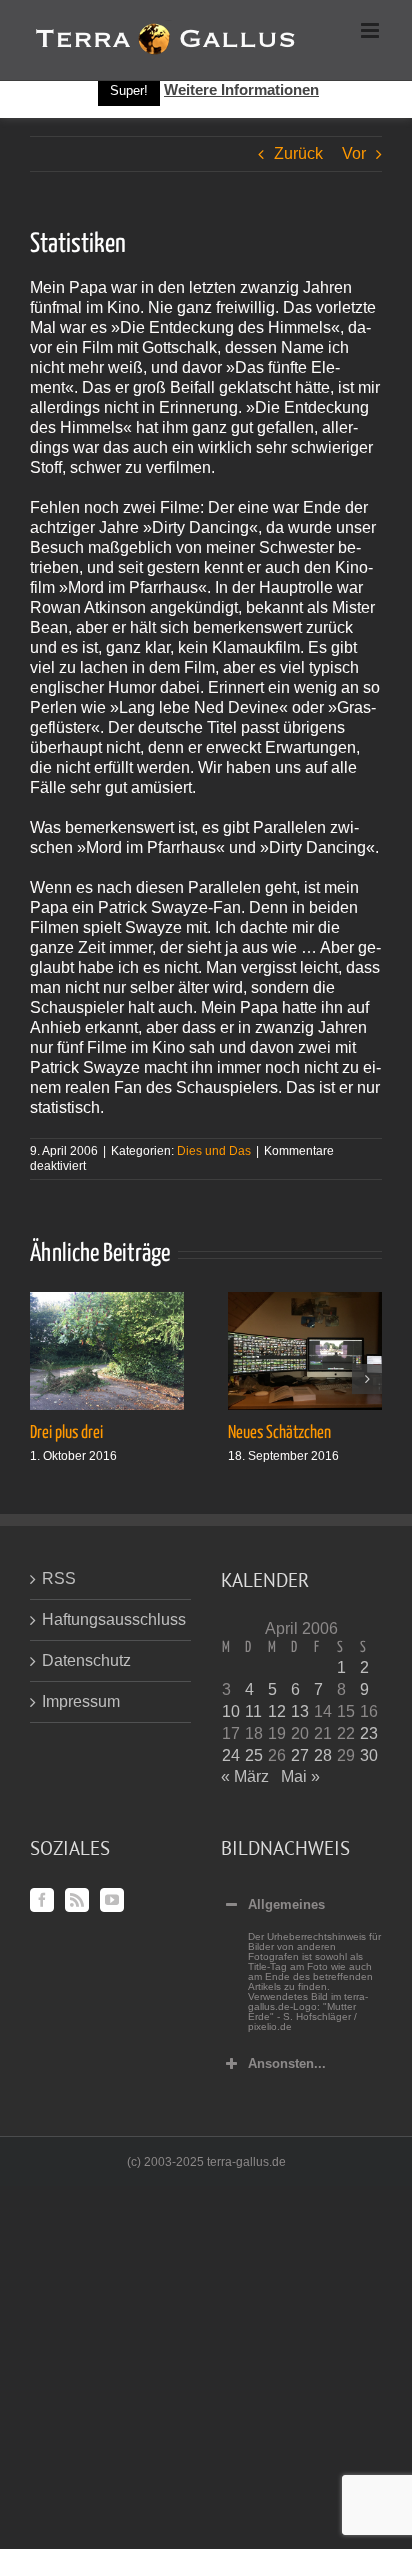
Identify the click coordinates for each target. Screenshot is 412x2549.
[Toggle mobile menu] (371, 30)
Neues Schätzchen (279, 1433)
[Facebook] (42, 1900)
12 (277, 1711)
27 (300, 1755)
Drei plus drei (66, 1433)
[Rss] (77, 1900)
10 (231, 1711)
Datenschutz (86, 1660)
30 (369, 1755)
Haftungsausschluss (111, 1619)
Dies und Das (214, 1151)
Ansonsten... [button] (287, 2063)
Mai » (300, 1776)
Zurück (298, 153)
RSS (59, 1578)
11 (253, 1711)
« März (245, 1776)
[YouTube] (112, 1900)
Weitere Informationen (241, 89)
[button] (45, 1379)
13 (300, 1711)
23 (369, 1733)
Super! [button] (129, 90)
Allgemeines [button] (286, 1904)
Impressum (81, 1701)
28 (323, 1755)
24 (231, 1755)
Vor (354, 153)
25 (254, 1755)
